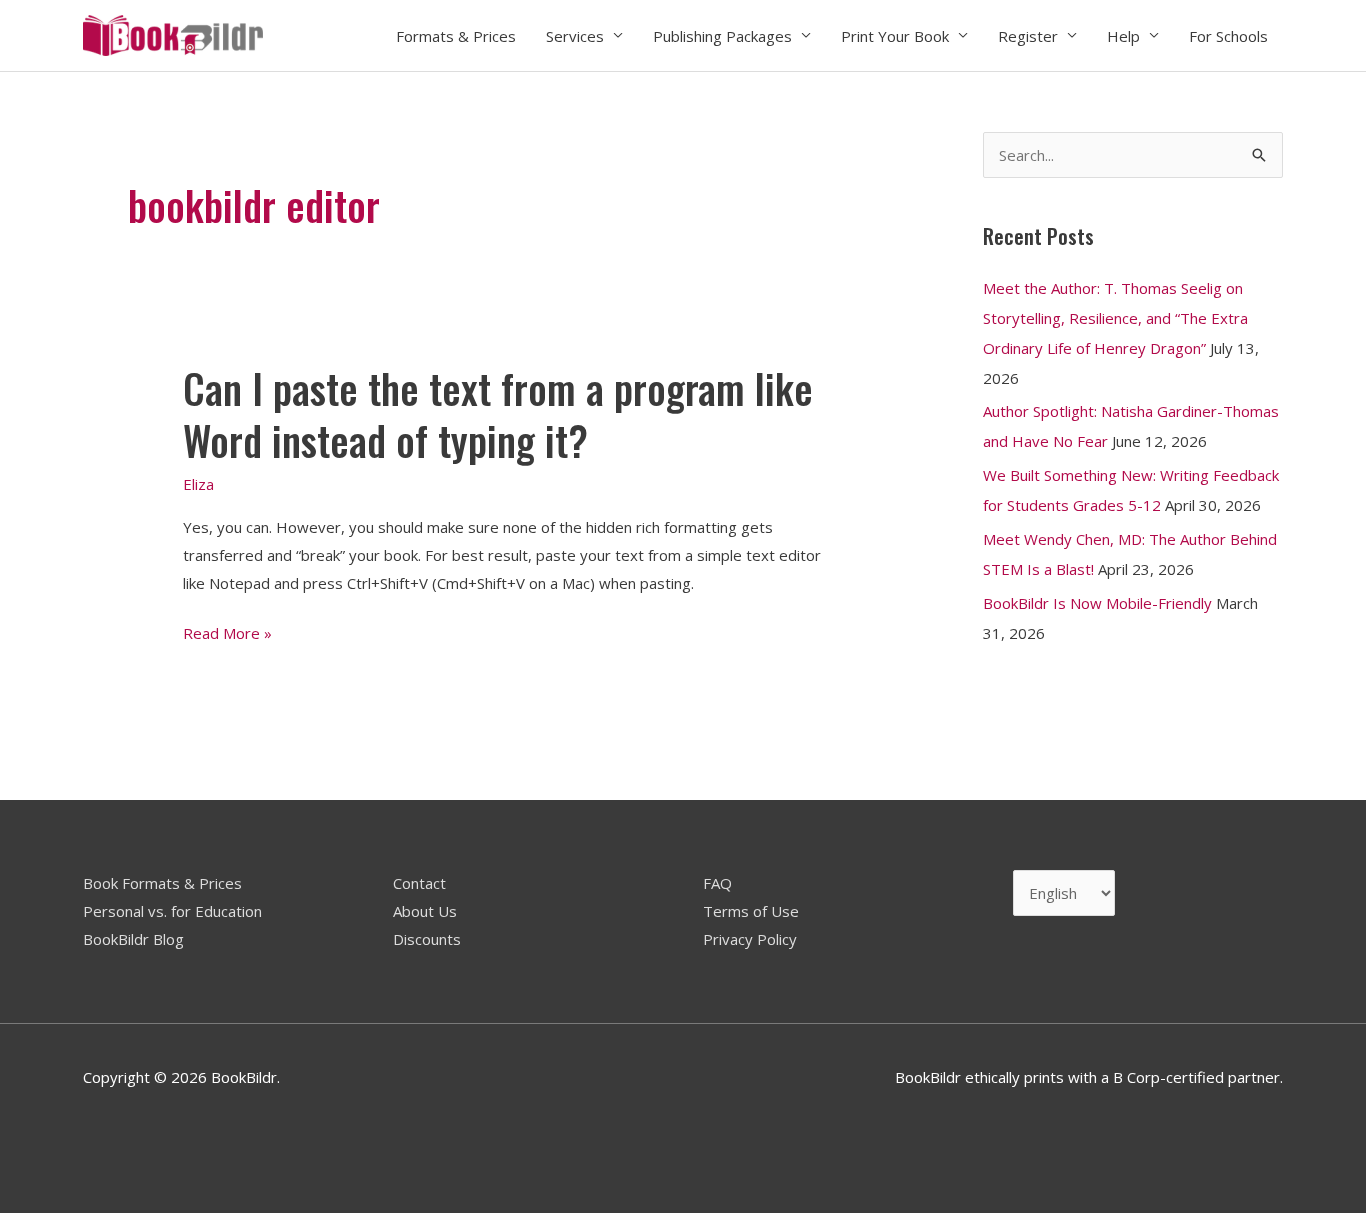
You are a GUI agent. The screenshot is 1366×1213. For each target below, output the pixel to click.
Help (1123, 36)
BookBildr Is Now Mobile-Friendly (1097, 603)
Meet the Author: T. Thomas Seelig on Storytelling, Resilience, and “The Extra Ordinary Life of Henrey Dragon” (1115, 318)
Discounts (427, 939)
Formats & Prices (456, 36)
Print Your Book (895, 36)
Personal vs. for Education (172, 911)
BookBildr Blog (133, 939)
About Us (425, 911)
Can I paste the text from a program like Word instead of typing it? (498, 414)
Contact (419, 883)
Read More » (227, 634)
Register (1028, 36)
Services (575, 36)
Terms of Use (751, 911)
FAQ (717, 883)
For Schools (1228, 36)
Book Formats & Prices (162, 883)
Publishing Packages (722, 36)
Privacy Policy (750, 939)
